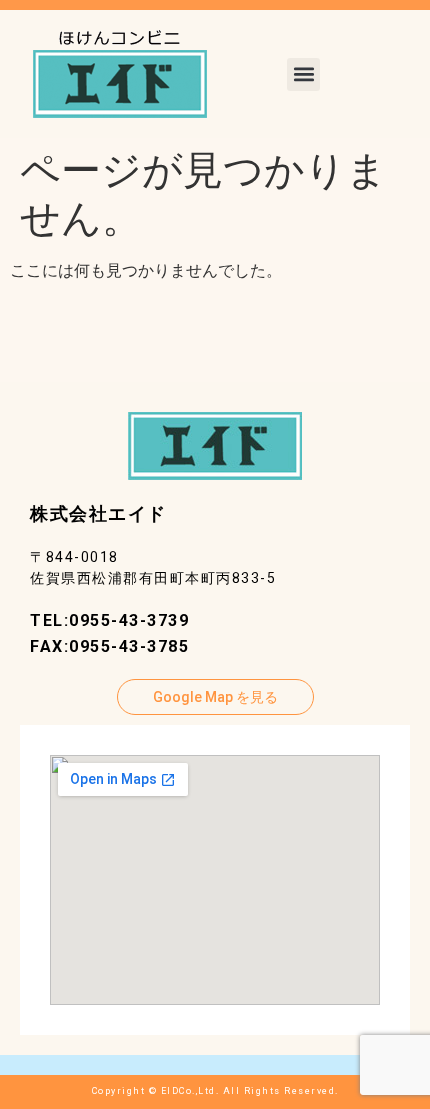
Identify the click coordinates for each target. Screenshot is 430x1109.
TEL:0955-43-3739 (109, 620)
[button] (303, 74)
